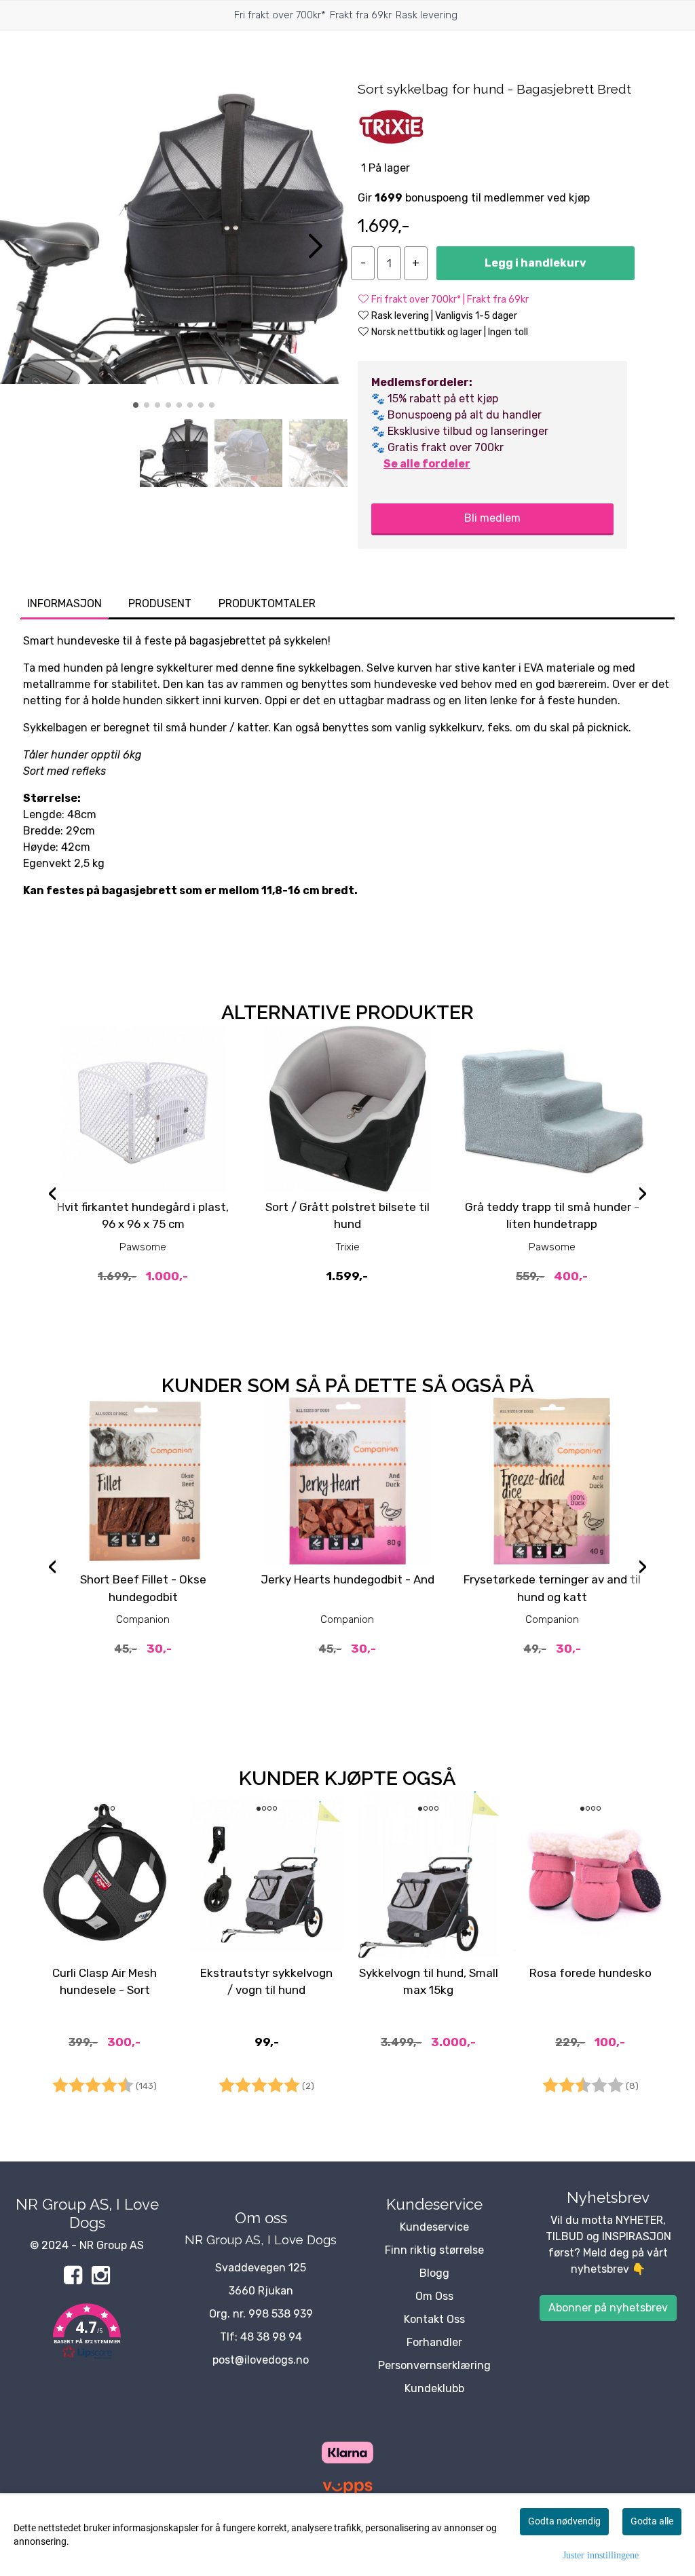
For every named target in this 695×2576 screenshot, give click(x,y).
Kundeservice (434, 2227)
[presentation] (52, 1195)
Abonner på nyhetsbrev (608, 2308)
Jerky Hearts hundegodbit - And (347, 1579)
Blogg (434, 2273)
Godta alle (652, 2521)
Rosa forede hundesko (590, 1973)
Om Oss (434, 2296)
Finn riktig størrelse (434, 2250)
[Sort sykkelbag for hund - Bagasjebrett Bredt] (174, 241)
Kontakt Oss (434, 2319)
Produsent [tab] (160, 603)
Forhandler (434, 2342)
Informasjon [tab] (64, 603)
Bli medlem (492, 518)
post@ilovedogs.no (261, 2360)
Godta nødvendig (564, 2521)
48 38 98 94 (271, 2337)
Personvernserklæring (434, 2365)
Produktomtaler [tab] (267, 603)
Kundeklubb (434, 2388)
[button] (136, 405)
